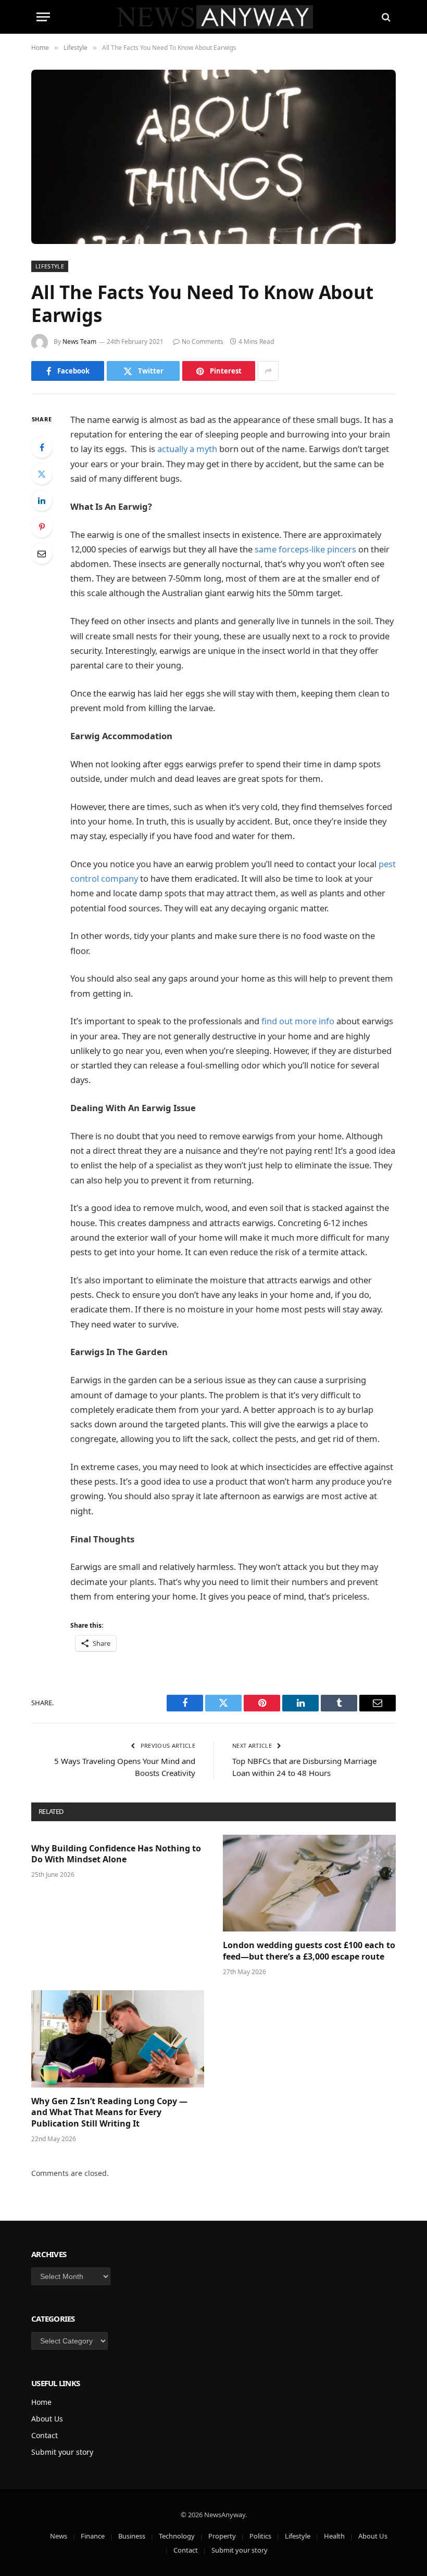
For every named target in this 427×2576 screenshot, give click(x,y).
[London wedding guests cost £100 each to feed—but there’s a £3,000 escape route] (309, 1883)
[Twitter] (42, 474)
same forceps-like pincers (305, 549)
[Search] (385, 17)
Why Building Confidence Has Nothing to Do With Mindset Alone (116, 1854)
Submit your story (62, 2452)
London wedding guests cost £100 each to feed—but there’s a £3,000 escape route (309, 1951)
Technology (177, 2536)
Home (41, 2402)
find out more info (298, 1021)
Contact (45, 2435)
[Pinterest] (42, 527)
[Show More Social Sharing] (268, 371)
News (59, 2536)
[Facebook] (42, 447)
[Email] (42, 553)
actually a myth (187, 449)
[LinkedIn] (42, 500)
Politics (260, 2536)
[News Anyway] (214, 17)
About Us (47, 2419)
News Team (79, 342)
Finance (93, 2536)
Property (222, 2536)
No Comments (203, 342)
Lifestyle (50, 266)
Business (132, 2536)
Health (334, 2536)
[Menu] (43, 17)
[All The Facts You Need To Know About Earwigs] (213, 157)
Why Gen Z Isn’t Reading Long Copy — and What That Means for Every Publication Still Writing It (109, 2113)
